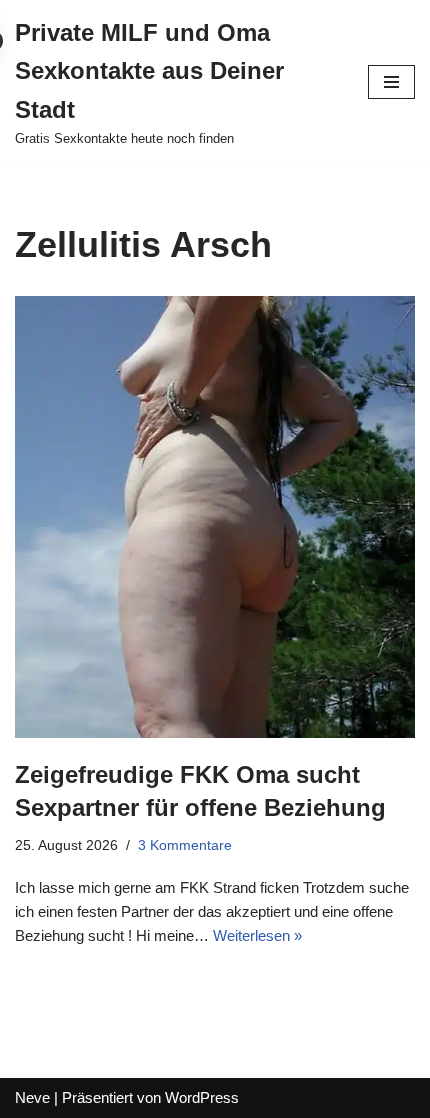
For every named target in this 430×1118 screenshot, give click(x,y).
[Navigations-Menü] (391, 82)
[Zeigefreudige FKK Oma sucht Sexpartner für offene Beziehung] (215, 516)
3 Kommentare (185, 845)
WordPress (202, 1097)
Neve (32, 1097)
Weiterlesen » (257, 935)
